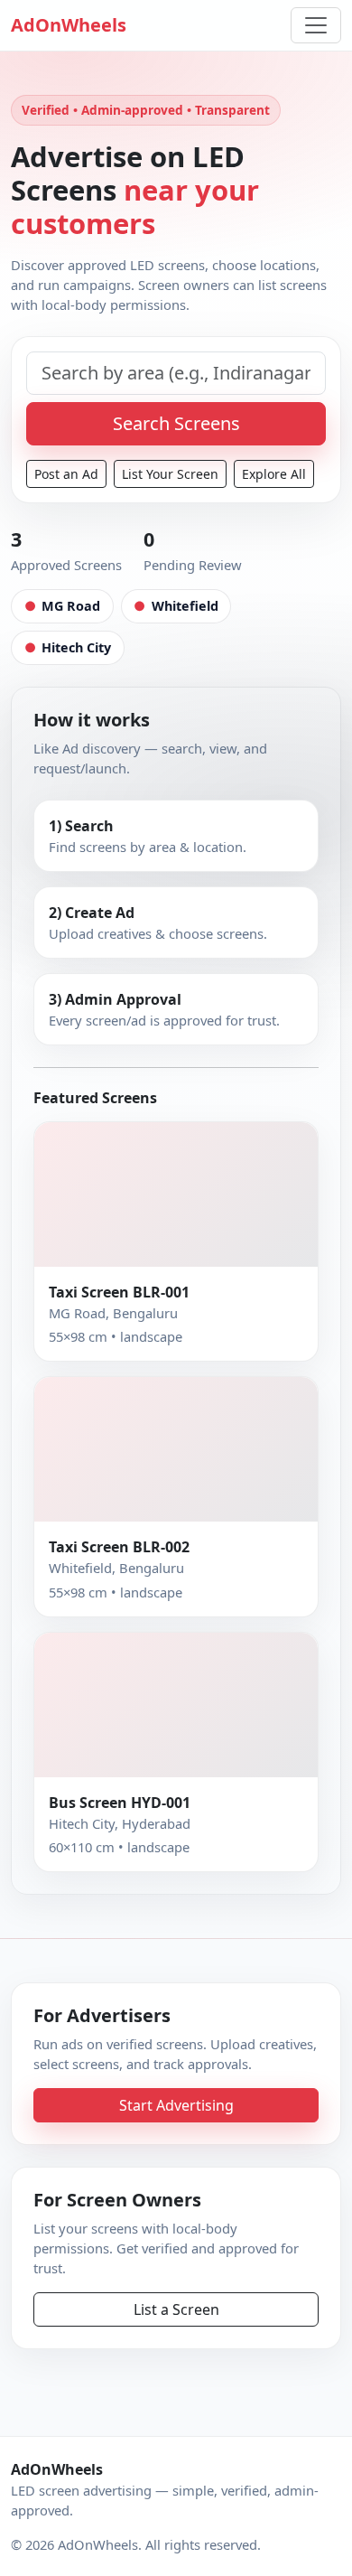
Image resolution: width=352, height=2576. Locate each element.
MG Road (62, 606)
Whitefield (176, 606)
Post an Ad (66, 474)
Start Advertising (176, 2105)
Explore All (274, 474)
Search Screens (176, 423)
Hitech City (68, 647)
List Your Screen (170, 474)
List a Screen (176, 2309)
